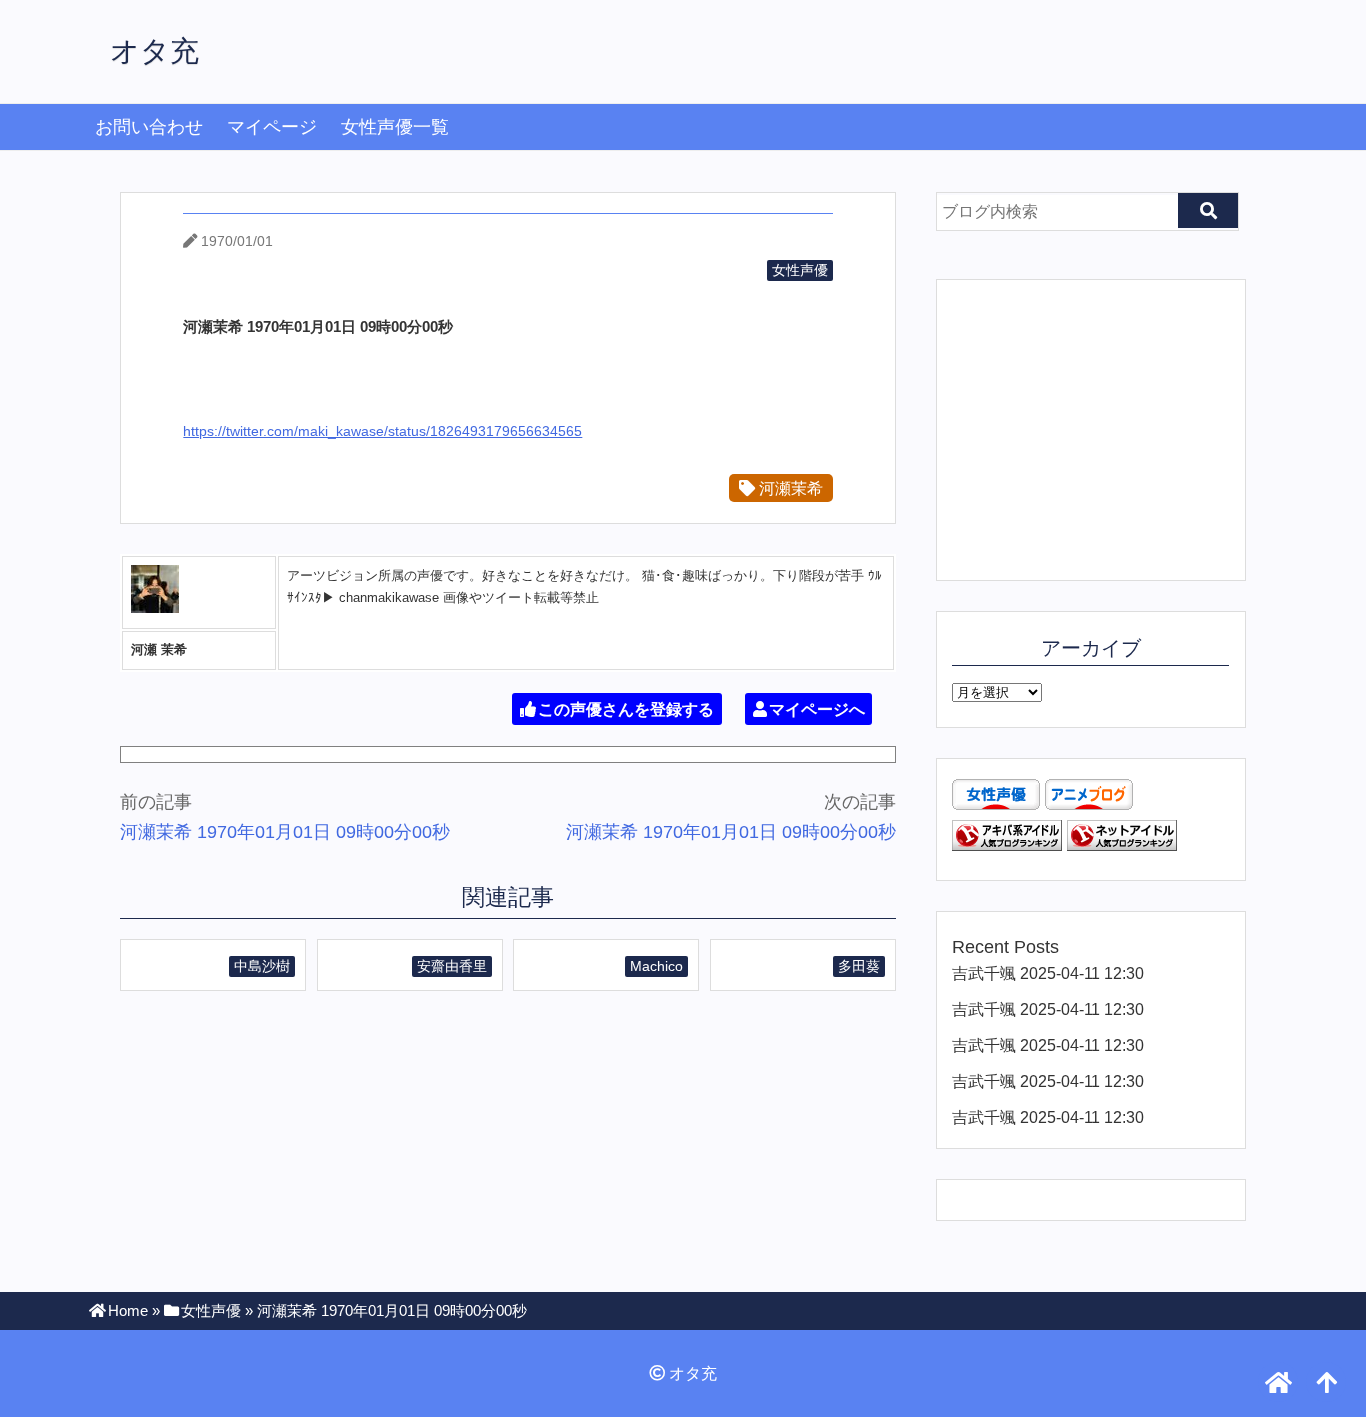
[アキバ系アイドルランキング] (1007, 845)
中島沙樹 (262, 966)
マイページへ (817, 709)
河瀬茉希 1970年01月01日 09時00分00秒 (285, 832)
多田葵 (859, 966)
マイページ (272, 127)
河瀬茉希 (789, 488)
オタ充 (154, 51)
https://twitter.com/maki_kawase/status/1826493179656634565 (382, 431)
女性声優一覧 (395, 127)
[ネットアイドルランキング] (1122, 845)
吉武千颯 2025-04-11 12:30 (1048, 973)
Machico (656, 966)
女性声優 (800, 270)
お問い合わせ (149, 127)
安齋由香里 (452, 966)
